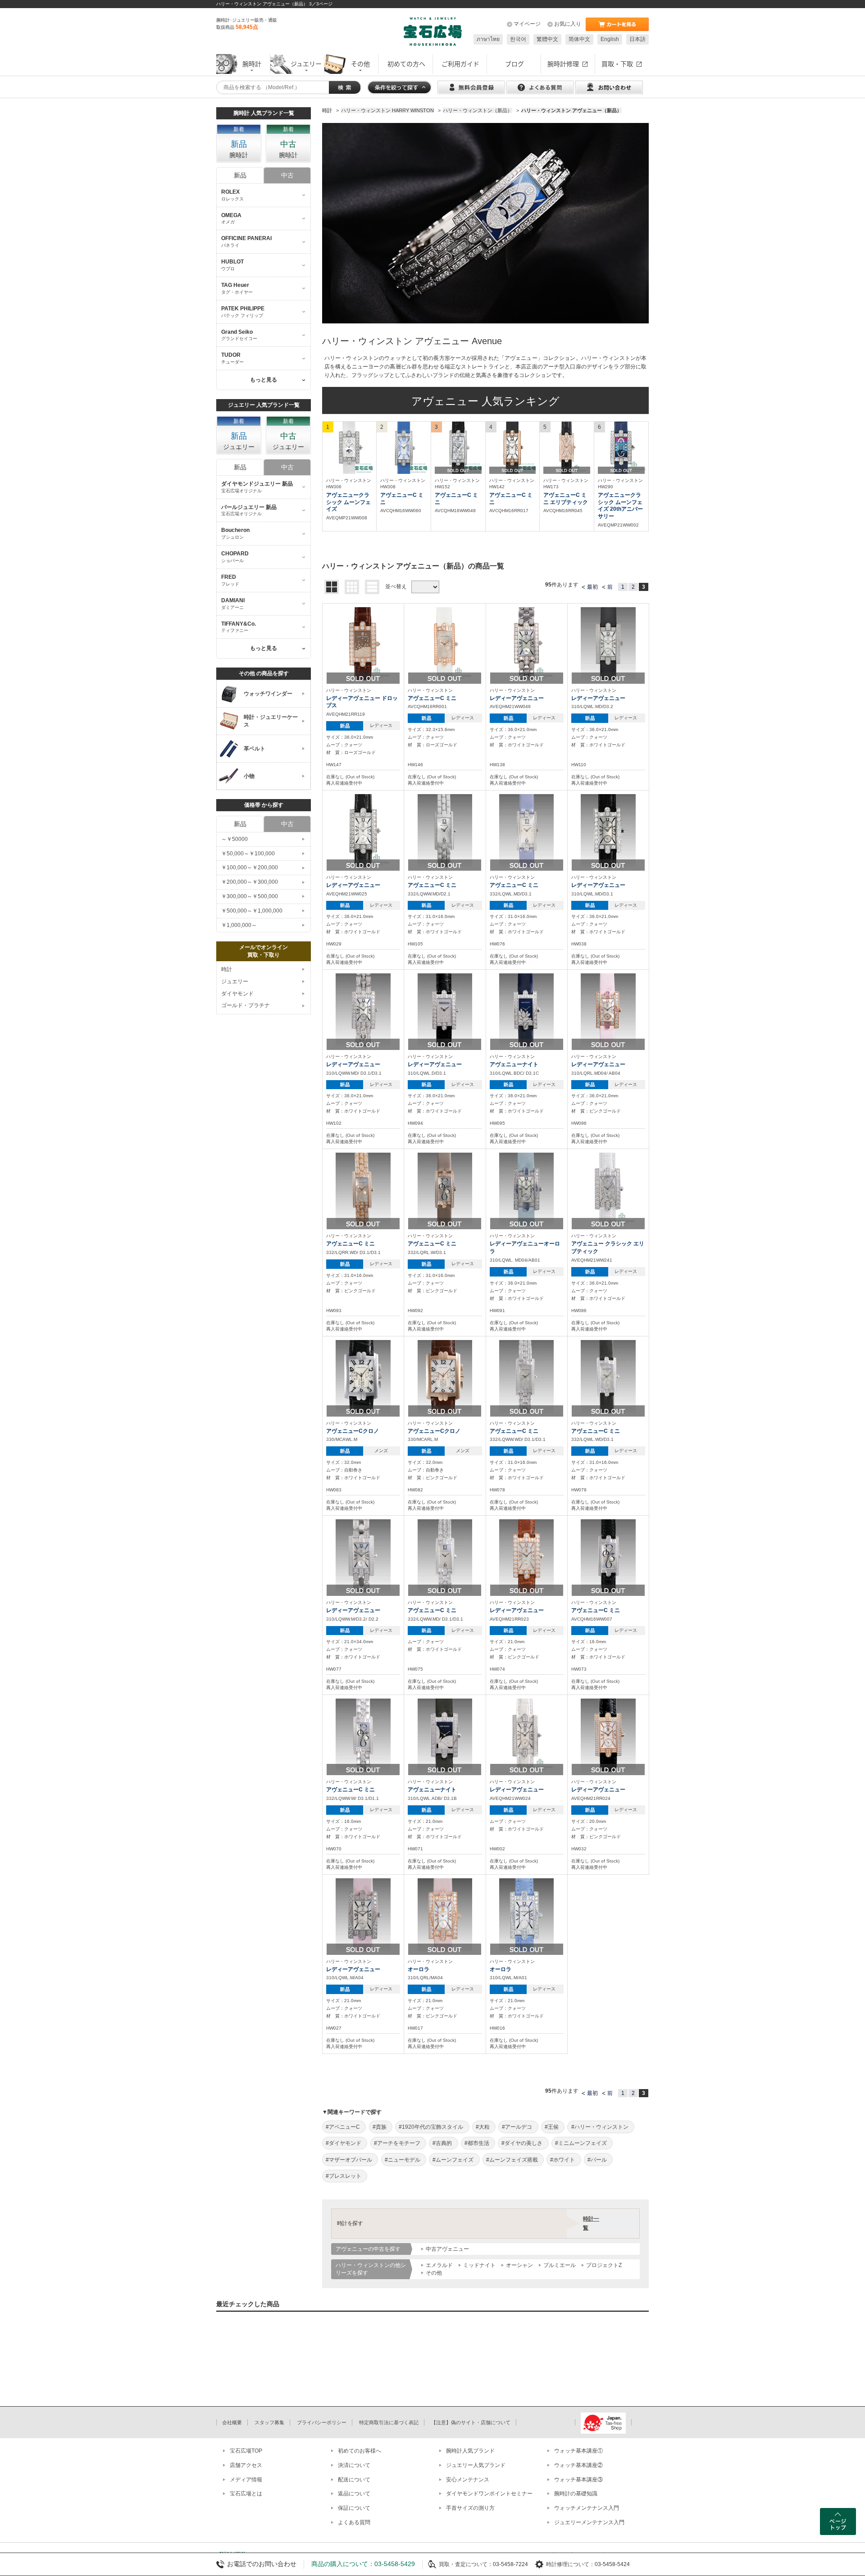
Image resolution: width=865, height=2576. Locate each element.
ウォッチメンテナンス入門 (587, 2508)
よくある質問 (354, 2522)
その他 (434, 2273)
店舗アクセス (246, 2465)
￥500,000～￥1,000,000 (252, 911)
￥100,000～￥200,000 (250, 868)
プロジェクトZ (604, 2265)
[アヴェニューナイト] (527, 1009)
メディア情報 (246, 2480)
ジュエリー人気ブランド (476, 2465)
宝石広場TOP (246, 2451)
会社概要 (232, 2422)
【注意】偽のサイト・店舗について (471, 2422)
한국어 (518, 39)
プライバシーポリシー (322, 2422)
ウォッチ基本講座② (578, 2465)
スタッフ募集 (269, 2422)
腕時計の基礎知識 (576, 2494)
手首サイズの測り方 (470, 2508)
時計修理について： (570, 2564)
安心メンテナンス (468, 2480)
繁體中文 (547, 39)
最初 (592, 587)
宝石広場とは (246, 2494)
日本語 (637, 39)
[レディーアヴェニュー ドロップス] (363, 643)
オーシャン (519, 2265)
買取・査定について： (466, 2564)
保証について (354, 2508)
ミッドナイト (479, 2265)
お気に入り (568, 24)
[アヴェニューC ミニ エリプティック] (567, 448)
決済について (354, 2465)
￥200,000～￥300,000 (250, 882)
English (610, 39)
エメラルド (439, 2265)
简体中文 (579, 39)
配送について (354, 2480)
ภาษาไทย (488, 39)
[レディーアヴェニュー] (527, 643)
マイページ (527, 24)
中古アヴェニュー (447, 2249)
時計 (227, 969)
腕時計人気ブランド (470, 2451)
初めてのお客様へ (360, 2451)
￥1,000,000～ (239, 925)
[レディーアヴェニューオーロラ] (527, 1189)
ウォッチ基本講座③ (578, 2480)
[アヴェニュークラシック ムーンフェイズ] (349, 448)
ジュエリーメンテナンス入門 (589, 2522)
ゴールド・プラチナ (246, 1005)
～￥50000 (234, 839)
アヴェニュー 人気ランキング (485, 401)
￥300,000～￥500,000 (250, 896)
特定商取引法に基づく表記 (389, 2422)
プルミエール (560, 2265)
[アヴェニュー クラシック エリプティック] (608, 1189)
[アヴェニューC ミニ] (404, 448)
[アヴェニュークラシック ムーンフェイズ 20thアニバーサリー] (621, 448)
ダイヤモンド (237, 994)
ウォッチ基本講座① (578, 2451)
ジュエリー (235, 981)
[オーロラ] (445, 1914)
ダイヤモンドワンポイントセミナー (489, 2494)
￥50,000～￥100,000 (248, 854)
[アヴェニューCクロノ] (363, 1376)
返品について (354, 2494)
